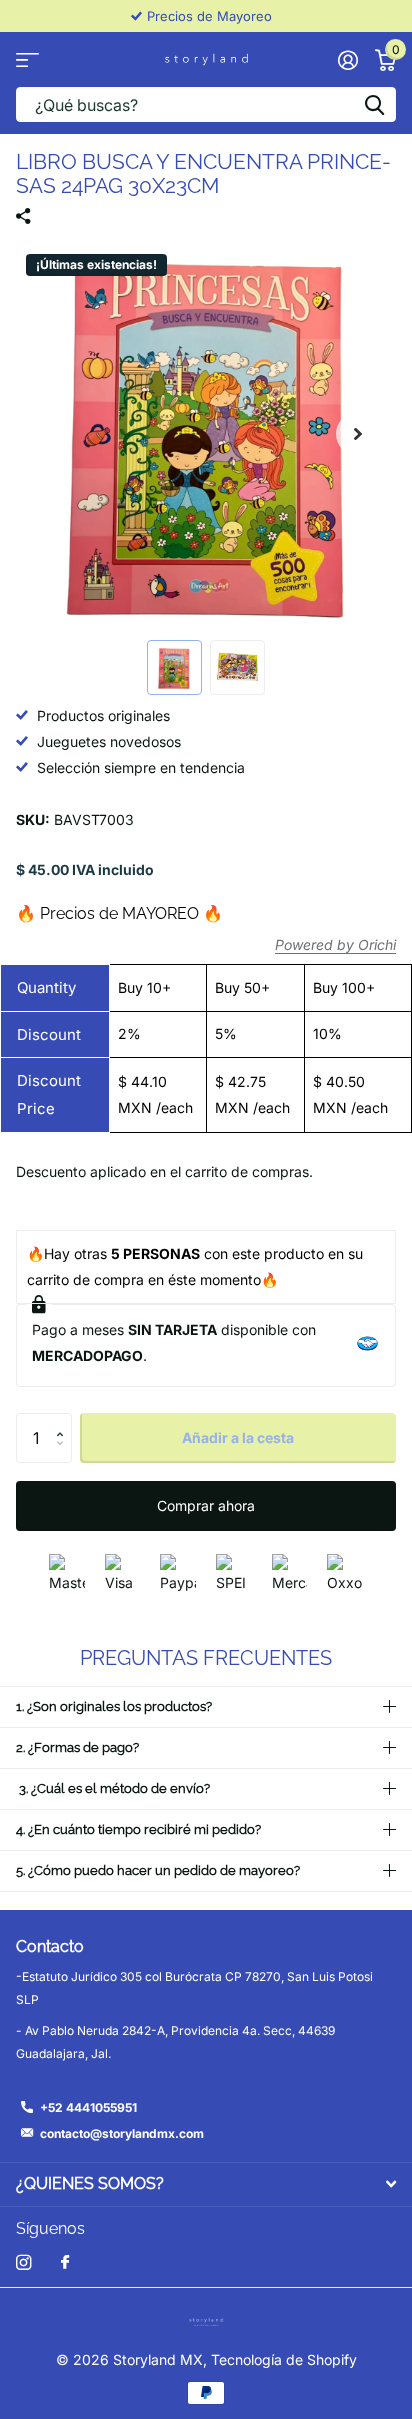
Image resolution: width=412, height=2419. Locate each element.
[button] (358, 434)
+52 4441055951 (88, 2107)
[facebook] (65, 2263)
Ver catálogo (27, 59)
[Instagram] (23, 2262)
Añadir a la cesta (238, 1437)
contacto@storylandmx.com (122, 2133)
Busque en (374, 104)
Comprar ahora (206, 1505)
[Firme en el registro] (347, 60)
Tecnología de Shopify (284, 2359)
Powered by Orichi (335, 944)
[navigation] (174, 667)
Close (206, 2184)
